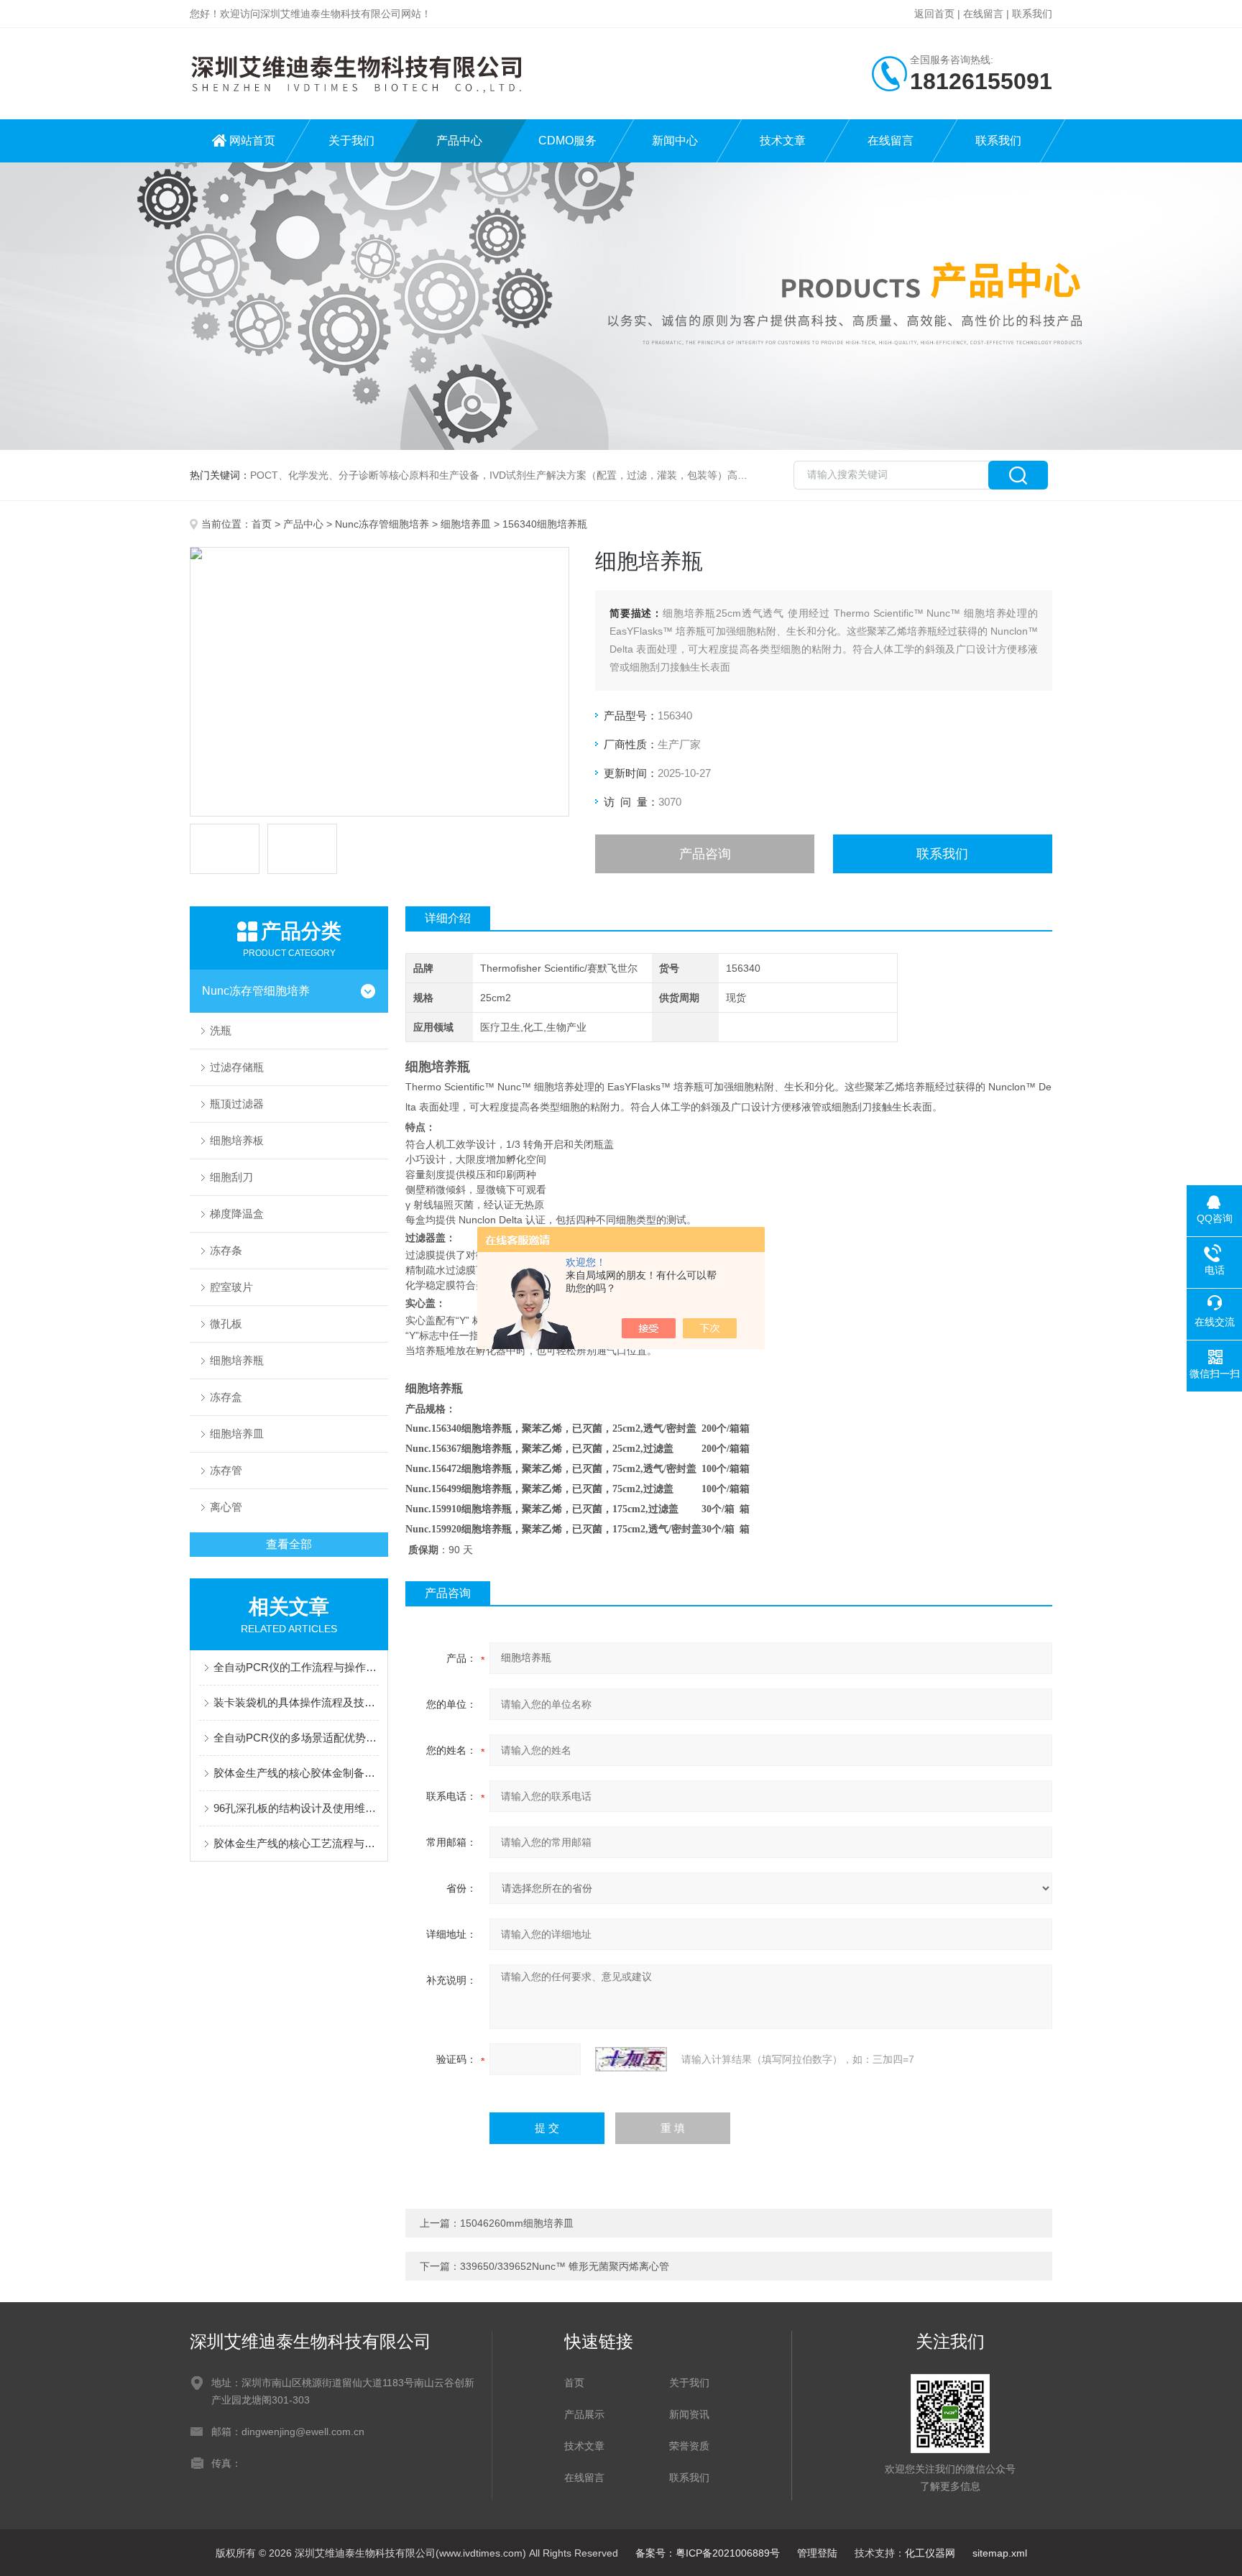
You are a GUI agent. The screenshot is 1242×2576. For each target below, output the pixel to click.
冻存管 (226, 1470)
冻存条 (226, 1250)
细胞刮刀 (231, 1177)
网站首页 (252, 141)
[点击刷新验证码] (631, 2059)
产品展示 (584, 2414)
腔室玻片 (231, 1287)
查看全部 (289, 1544)
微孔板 (226, 1324)
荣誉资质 (689, 2446)
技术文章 (783, 141)
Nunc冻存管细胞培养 (382, 524)
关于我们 (351, 141)
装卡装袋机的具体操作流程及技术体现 (296, 1702)
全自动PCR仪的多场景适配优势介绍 (296, 1738)
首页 (262, 524)
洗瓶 (221, 1030)
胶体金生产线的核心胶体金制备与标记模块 (296, 1773)
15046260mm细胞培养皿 (517, 2223)
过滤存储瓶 (237, 1067)
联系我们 (1032, 14)
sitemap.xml (1000, 2553)
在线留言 (983, 14)
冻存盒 (226, 1397)
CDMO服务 (567, 141)
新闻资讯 (689, 2414)
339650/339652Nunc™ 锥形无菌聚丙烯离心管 (565, 2266)
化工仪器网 (930, 2553)
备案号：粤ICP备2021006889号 (708, 2553)
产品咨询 (705, 854)
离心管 (226, 1507)
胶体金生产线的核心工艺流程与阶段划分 (296, 1843)
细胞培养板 (237, 1140)
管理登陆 (817, 2553)
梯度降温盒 (237, 1214)
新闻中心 (675, 141)
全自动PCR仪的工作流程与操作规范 (296, 1667)
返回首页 (934, 14)
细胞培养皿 (466, 524)
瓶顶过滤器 (237, 1104)
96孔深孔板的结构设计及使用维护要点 (296, 1808)
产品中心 (459, 141)
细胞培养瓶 (237, 1360)
